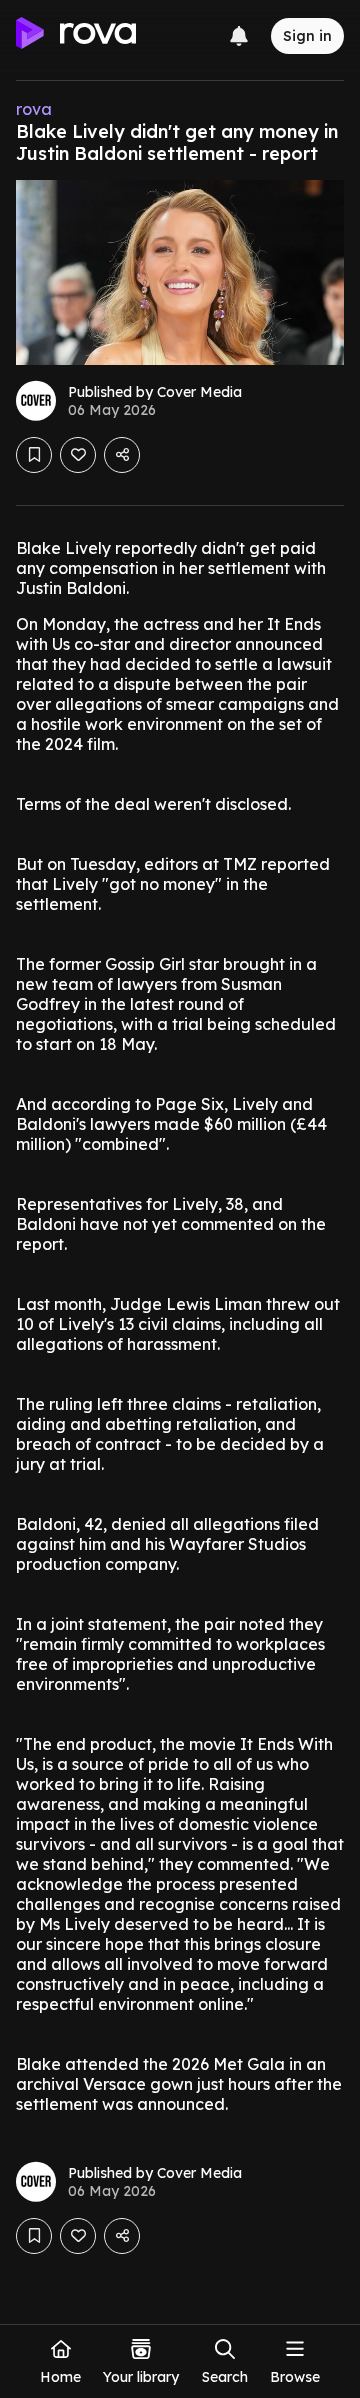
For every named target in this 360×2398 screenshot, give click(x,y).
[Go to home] (76, 36)
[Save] (34, 455)
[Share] (122, 455)
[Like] (78, 455)
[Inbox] (239, 36)
